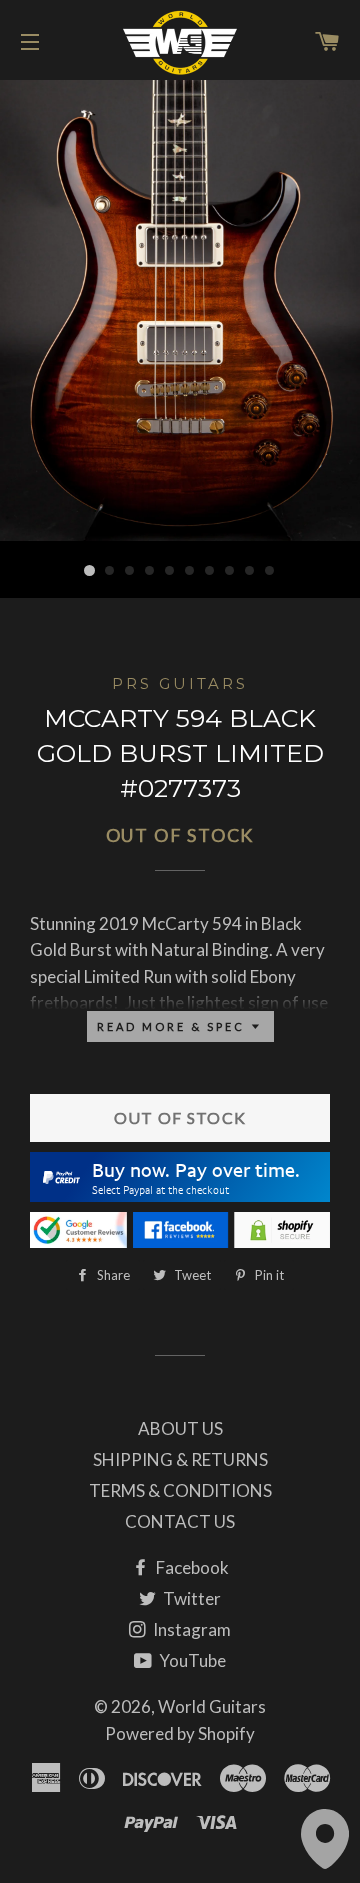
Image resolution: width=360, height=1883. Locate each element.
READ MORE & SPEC (173, 1026)
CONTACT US (180, 1521)
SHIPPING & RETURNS (180, 1459)
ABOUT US (180, 1428)
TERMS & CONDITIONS (180, 1490)
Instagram (190, 1629)
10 (270, 571)
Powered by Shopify (180, 1733)
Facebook (191, 1567)
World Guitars (212, 1706)
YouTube (191, 1660)
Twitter (190, 1598)
